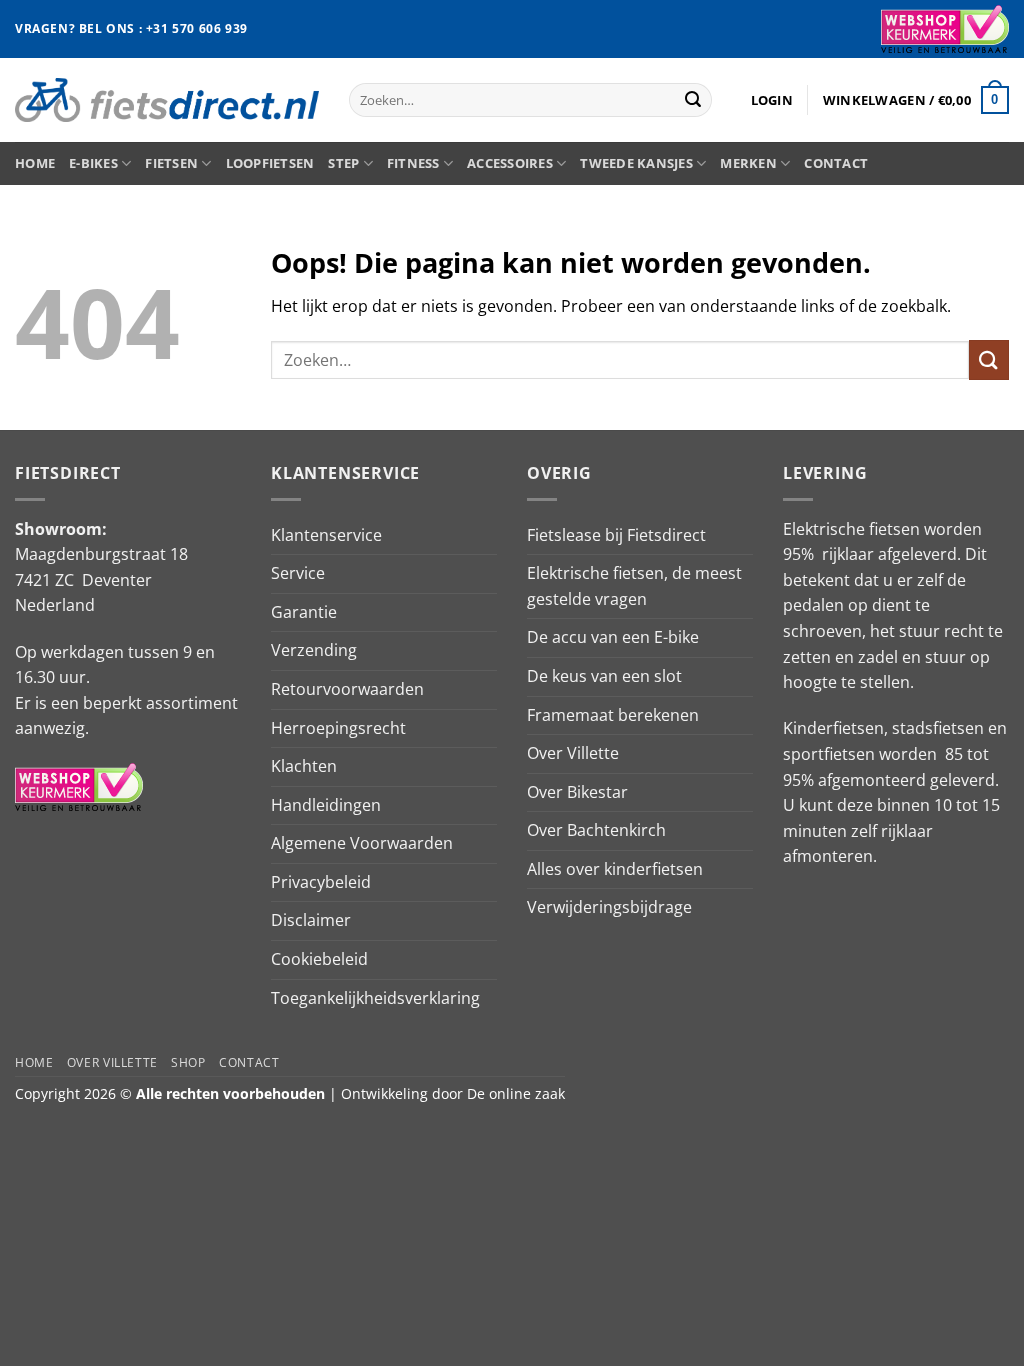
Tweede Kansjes (636, 163)
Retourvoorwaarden (347, 689)
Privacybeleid (321, 882)
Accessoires (510, 163)
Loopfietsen (270, 163)
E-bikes (93, 163)
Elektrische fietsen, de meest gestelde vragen (634, 586)
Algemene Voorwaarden (362, 843)
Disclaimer (311, 920)
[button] (772, 100)
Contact (836, 163)
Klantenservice (326, 535)
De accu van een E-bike (613, 637)
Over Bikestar (577, 792)
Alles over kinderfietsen (615, 869)
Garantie (304, 612)
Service (298, 573)
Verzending (314, 650)
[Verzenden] (693, 100)
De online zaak (516, 1093)
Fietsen (171, 163)
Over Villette (573, 753)
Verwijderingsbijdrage (609, 907)
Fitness (413, 163)
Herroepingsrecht (338, 728)
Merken (748, 163)
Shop (188, 1062)
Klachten (304, 766)
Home (35, 163)
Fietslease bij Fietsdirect (616, 535)
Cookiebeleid (319, 959)
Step (343, 163)
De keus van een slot (604, 676)
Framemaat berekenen (613, 715)
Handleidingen (326, 805)
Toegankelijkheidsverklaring (375, 998)
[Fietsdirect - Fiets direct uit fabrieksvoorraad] (167, 99)
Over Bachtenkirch (596, 830)
